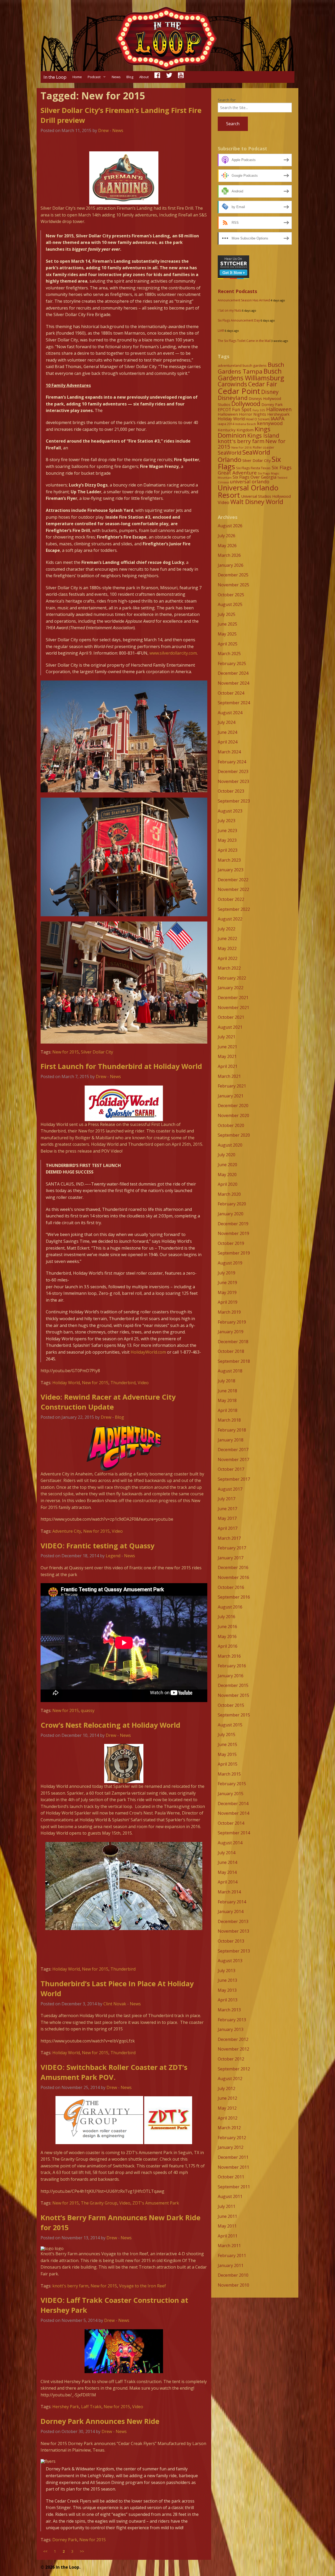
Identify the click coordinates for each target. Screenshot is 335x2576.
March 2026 (229, 555)
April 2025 (228, 644)
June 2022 (227, 938)
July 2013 (227, 1971)
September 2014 (234, 1833)
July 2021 (227, 1037)
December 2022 (233, 880)
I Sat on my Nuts (230, 310)
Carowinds (232, 384)
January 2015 (231, 1794)
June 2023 (227, 831)
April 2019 (228, 1302)
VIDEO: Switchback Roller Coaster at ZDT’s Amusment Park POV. (114, 2072)
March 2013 (229, 2010)
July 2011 (227, 2206)
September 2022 (234, 909)
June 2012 (227, 2098)
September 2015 (234, 1715)
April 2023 (228, 850)
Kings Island (263, 435)
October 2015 (231, 1705)
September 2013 (234, 1951)
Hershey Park (66, 2407)
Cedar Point (239, 391)
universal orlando (250, 482)
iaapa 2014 (226, 424)
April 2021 (228, 1066)
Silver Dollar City (97, 1052)
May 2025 (227, 634)
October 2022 (231, 899)
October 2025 (231, 595)
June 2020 (227, 1165)
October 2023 (231, 791)
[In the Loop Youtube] (181, 77)
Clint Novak (115, 2004)
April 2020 (228, 1184)
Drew (103, 130)
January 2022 (231, 988)
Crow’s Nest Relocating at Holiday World (110, 1725)
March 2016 (229, 1656)
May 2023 (227, 840)
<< (45, 2551)
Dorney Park (65, 2540)
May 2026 (227, 546)
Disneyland (233, 398)
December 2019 (233, 1224)
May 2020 (227, 1175)
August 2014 (230, 1843)
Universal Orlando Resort (248, 491)
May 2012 (227, 2108)
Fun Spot (242, 409)
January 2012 (231, 2147)
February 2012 (232, 2138)
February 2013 (232, 2020)
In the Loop (55, 77)
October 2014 (231, 1823)
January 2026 (231, 565)
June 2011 (227, 2216)
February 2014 (232, 1902)
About (144, 77)
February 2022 (232, 978)
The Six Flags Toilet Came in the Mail (244, 341)
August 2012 (230, 2079)
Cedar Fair (263, 384)
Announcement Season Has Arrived (244, 300)
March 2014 (229, 1892)
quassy (88, 1710)
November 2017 (233, 1459)
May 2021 (227, 1056)
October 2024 (231, 693)
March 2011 (229, 2246)
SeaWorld (230, 453)
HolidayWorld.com (148, 1352)
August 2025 (230, 604)
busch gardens (255, 365)
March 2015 (229, 1774)
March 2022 (229, 968)
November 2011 (233, 2167)
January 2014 (231, 1911)
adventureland (230, 365)
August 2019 (230, 1263)
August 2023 (230, 811)
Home (77, 77)
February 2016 (232, 1666)
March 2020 (229, 1194)
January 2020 (231, 1214)
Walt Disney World (257, 502)
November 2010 (233, 2285)
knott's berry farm (70, 2286)
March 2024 (229, 752)
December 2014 (233, 1804)
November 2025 (233, 585)
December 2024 (233, 673)
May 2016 (227, 1636)
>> (82, 2551)
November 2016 (233, 1577)
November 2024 (233, 683)
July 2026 (227, 536)
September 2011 (234, 2187)
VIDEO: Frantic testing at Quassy (97, 1546)
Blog (130, 77)
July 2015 (227, 1734)
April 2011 (228, 2236)
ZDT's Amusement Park (156, 2203)
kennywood (270, 423)
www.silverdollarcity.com (173, 653)
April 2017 (228, 1528)
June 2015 (227, 1744)
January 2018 (231, 1440)
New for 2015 (66, 1052)
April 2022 (228, 958)
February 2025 (232, 663)
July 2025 (227, 614)
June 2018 (227, 1391)
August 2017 (230, 1489)
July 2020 (227, 1155)
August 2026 (230, 526)
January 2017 (231, 1558)
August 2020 (230, 1145)
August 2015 (230, 1725)
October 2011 (231, 2177)
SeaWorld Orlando (244, 456)
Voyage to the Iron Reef (143, 2286)
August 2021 (230, 1027)
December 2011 (233, 2157)
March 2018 (229, 1420)
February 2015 (232, 1784)
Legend (113, 1556)
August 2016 (230, 1607)
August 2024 (230, 713)
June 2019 (227, 1283)
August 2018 (230, 1371)
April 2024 (228, 742)
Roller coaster (264, 447)
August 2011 (230, 2196)
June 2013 (227, 1980)
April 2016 (228, 1646)
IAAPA (278, 418)
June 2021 (227, 1047)
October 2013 (231, 1941)
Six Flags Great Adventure (255, 470)
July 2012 (227, 2088)
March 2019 (229, 1312)
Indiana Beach (246, 424)
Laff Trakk (91, 2407)
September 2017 (234, 1479)
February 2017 (232, 1548)
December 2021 (233, 998)
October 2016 (231, 1587)
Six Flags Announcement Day (239, 320)
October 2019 (231, 1243)
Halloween (279, 409)
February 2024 (232, 762)
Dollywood (246, 404)
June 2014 (227, 1862)
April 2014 (228, 1882)
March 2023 (229, 860)
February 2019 (232, 1322)
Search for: (227, 100)
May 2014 (227, 1872)
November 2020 (233, 1115)
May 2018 (227, 1400)
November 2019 (233, 1233)
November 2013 (233, 1931)
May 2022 (227, 948)
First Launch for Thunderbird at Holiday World (121, 1066)
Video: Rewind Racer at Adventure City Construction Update (108, 1402)
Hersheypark (278, 414)
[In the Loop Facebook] (157, 77)
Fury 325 (259, 410)
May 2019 (227, 1292)
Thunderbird (123, 1383)
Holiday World (66, 1383)
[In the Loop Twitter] (169, 77)
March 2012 (229, 2128)
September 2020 (234, 1135)
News (116, 77)
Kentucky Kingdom (236, 430)
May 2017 (227, 1518)
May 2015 (227, 1754)
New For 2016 (242, 447)
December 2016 (233, 1567)
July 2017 (227, 1499)
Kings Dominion (244, 432)
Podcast (94, 77)
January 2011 (231, 2265)
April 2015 (228, 1764)
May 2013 (227, 1990)
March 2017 (229, 1538)
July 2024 (227, 722)
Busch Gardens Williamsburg (251, 374)
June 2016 (227, 1627)
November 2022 (233, 889)
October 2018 (231, 1351)
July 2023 (227, 821)
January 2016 (231, 1676)
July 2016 (227, 1617)
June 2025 (227, 624)
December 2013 (233, 1921)
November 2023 (233, 781)
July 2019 (227, 1273)
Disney (270, 392)
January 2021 (231, 1096)
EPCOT (224, 410)
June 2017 (227, 1509)
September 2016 (234, 1597)
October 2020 (231, 1125)
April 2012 (228, 2118)
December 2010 (233, 2275)
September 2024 (234, 703)
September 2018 (234, 1361)
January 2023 (231, 870)
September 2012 (234, 2069)
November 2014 (233, 1813)
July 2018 (227, 1381)
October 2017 (231, 1469)
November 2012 (233, 2049)
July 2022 (227, 929)
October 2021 (231, 1017)
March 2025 (229, 654)
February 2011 (232, 2256)
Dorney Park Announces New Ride (100, 2421)
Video (143, 1383)
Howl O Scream (258, 419)
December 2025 (233, 575)
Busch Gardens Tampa (251, 368)
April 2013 (228, 2000)
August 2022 (230, 919)
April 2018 (228, 1410)
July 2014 (227, 1853)
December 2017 (233, 1450)
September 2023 (234, 801)
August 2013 (230, 1961)
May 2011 (227, 2226)
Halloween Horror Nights (242, 414)
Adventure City (67, 1531)
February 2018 (232, 1430)
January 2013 (231, 2029)
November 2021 (233, 1007)
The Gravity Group (99, 2203)
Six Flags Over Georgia (255, 477)
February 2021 (232, 1086)
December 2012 (233, 2039)
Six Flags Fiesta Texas (253, 468)
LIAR (221, 331)
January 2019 (231, 1332)
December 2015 (233, 1685)
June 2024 (227, 732)
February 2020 (232, 1204)
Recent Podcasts (237, 291)
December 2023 (233, 771)
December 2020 (233, 1106)
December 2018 (233, 1342)
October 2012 (231, 2059)
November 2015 (233, 1695)
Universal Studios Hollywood (266, 496)
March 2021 (229, 1076)
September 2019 (234, 1253)
